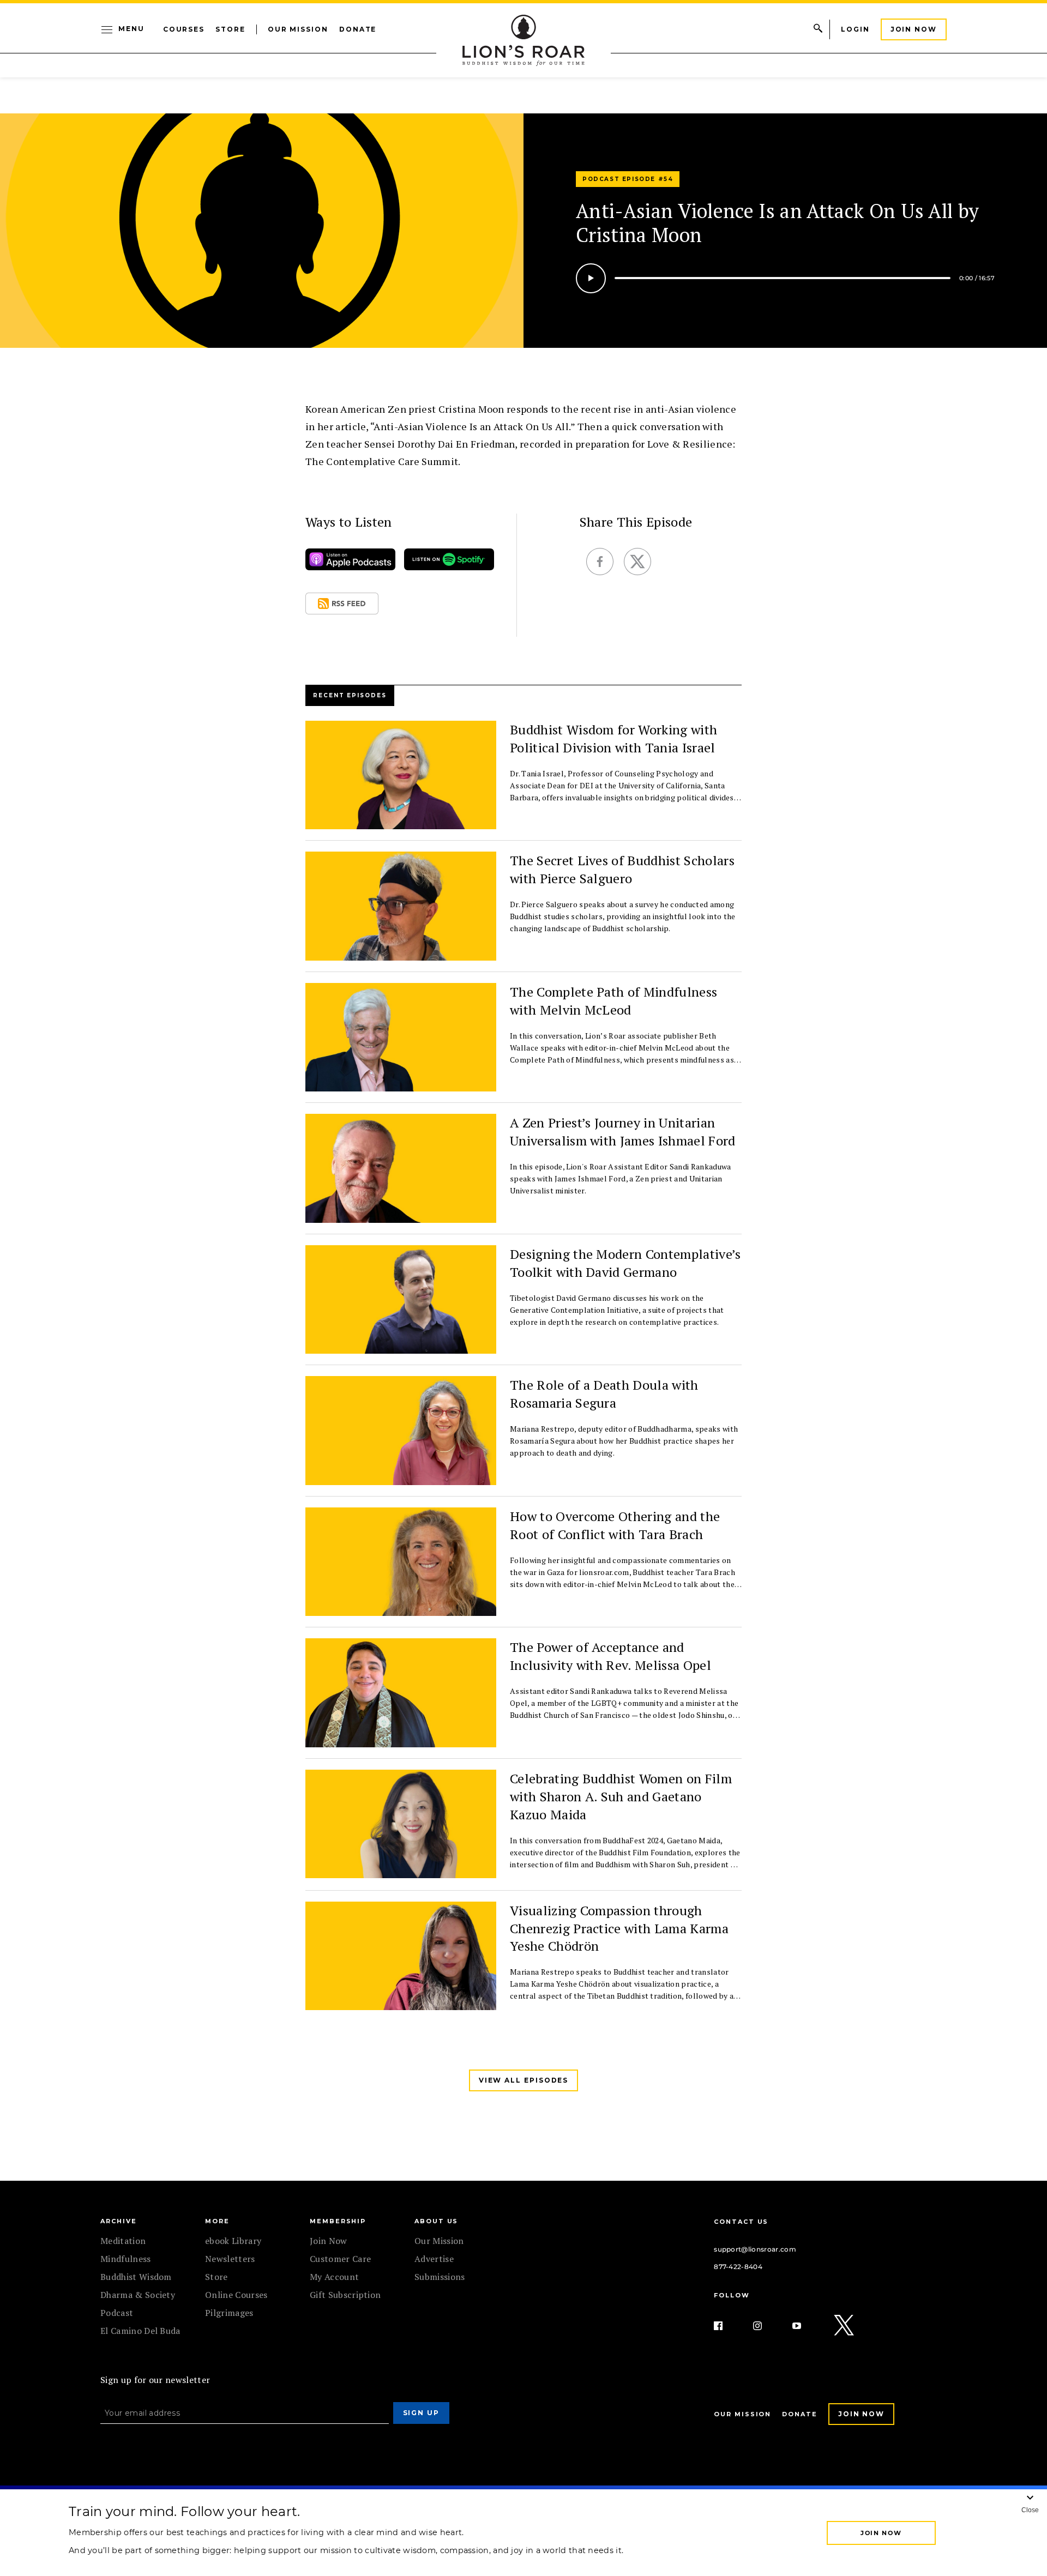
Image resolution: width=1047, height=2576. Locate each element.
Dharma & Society (138, 2295)
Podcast (117, 2313)
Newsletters (230, 2259)
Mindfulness (126, 2259)
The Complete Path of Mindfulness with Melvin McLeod (613, 1001)
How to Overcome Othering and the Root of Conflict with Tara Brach (615, 1525)
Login (855, 29)
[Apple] (350, 562)
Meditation (123, 2241)
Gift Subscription (345, 2295)
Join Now (914, 29)
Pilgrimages (229, 2313)
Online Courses (236, 2295)
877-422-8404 (738, 2267)
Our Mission (298, 29)
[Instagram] (766, 2326)
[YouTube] (805, 2326)
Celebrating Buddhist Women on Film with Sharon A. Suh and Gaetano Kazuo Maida (621, 1796)
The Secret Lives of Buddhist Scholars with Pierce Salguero (622, 869)
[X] (845, 2326)
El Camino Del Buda (140, 2331)
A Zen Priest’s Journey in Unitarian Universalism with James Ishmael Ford (623, 1132)
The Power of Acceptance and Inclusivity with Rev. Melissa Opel (610, 1656)
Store (230, 29)
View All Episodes (524, 2080)
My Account (334, 2277)
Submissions (440, 2277)
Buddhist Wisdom (136, 2277)
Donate (358, 29)
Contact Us (741, 2222)
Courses (184, 29)
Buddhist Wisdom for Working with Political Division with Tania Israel (613, 738)
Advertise (434, 2259)
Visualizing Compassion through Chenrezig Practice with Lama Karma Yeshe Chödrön (619, 1928)
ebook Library (233, 2241)
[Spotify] (449, 562)
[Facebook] (727, 2326)
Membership (338, 2221)
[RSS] (342, 606)
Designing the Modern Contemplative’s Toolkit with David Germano (625, 1263)
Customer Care (340, 2259)
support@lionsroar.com (755, 2249)
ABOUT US (436, 2221)
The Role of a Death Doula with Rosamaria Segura (604, 1394)
